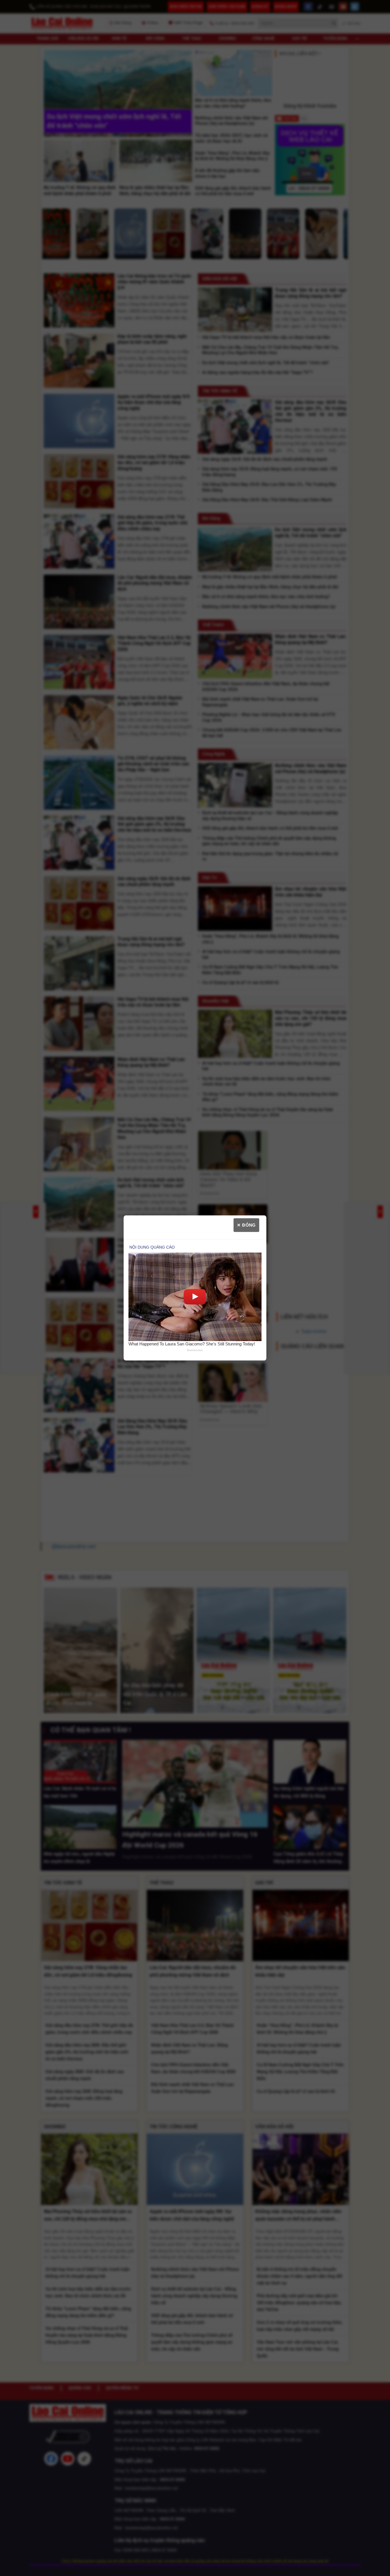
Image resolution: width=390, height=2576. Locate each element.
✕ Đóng (246, 1225)
